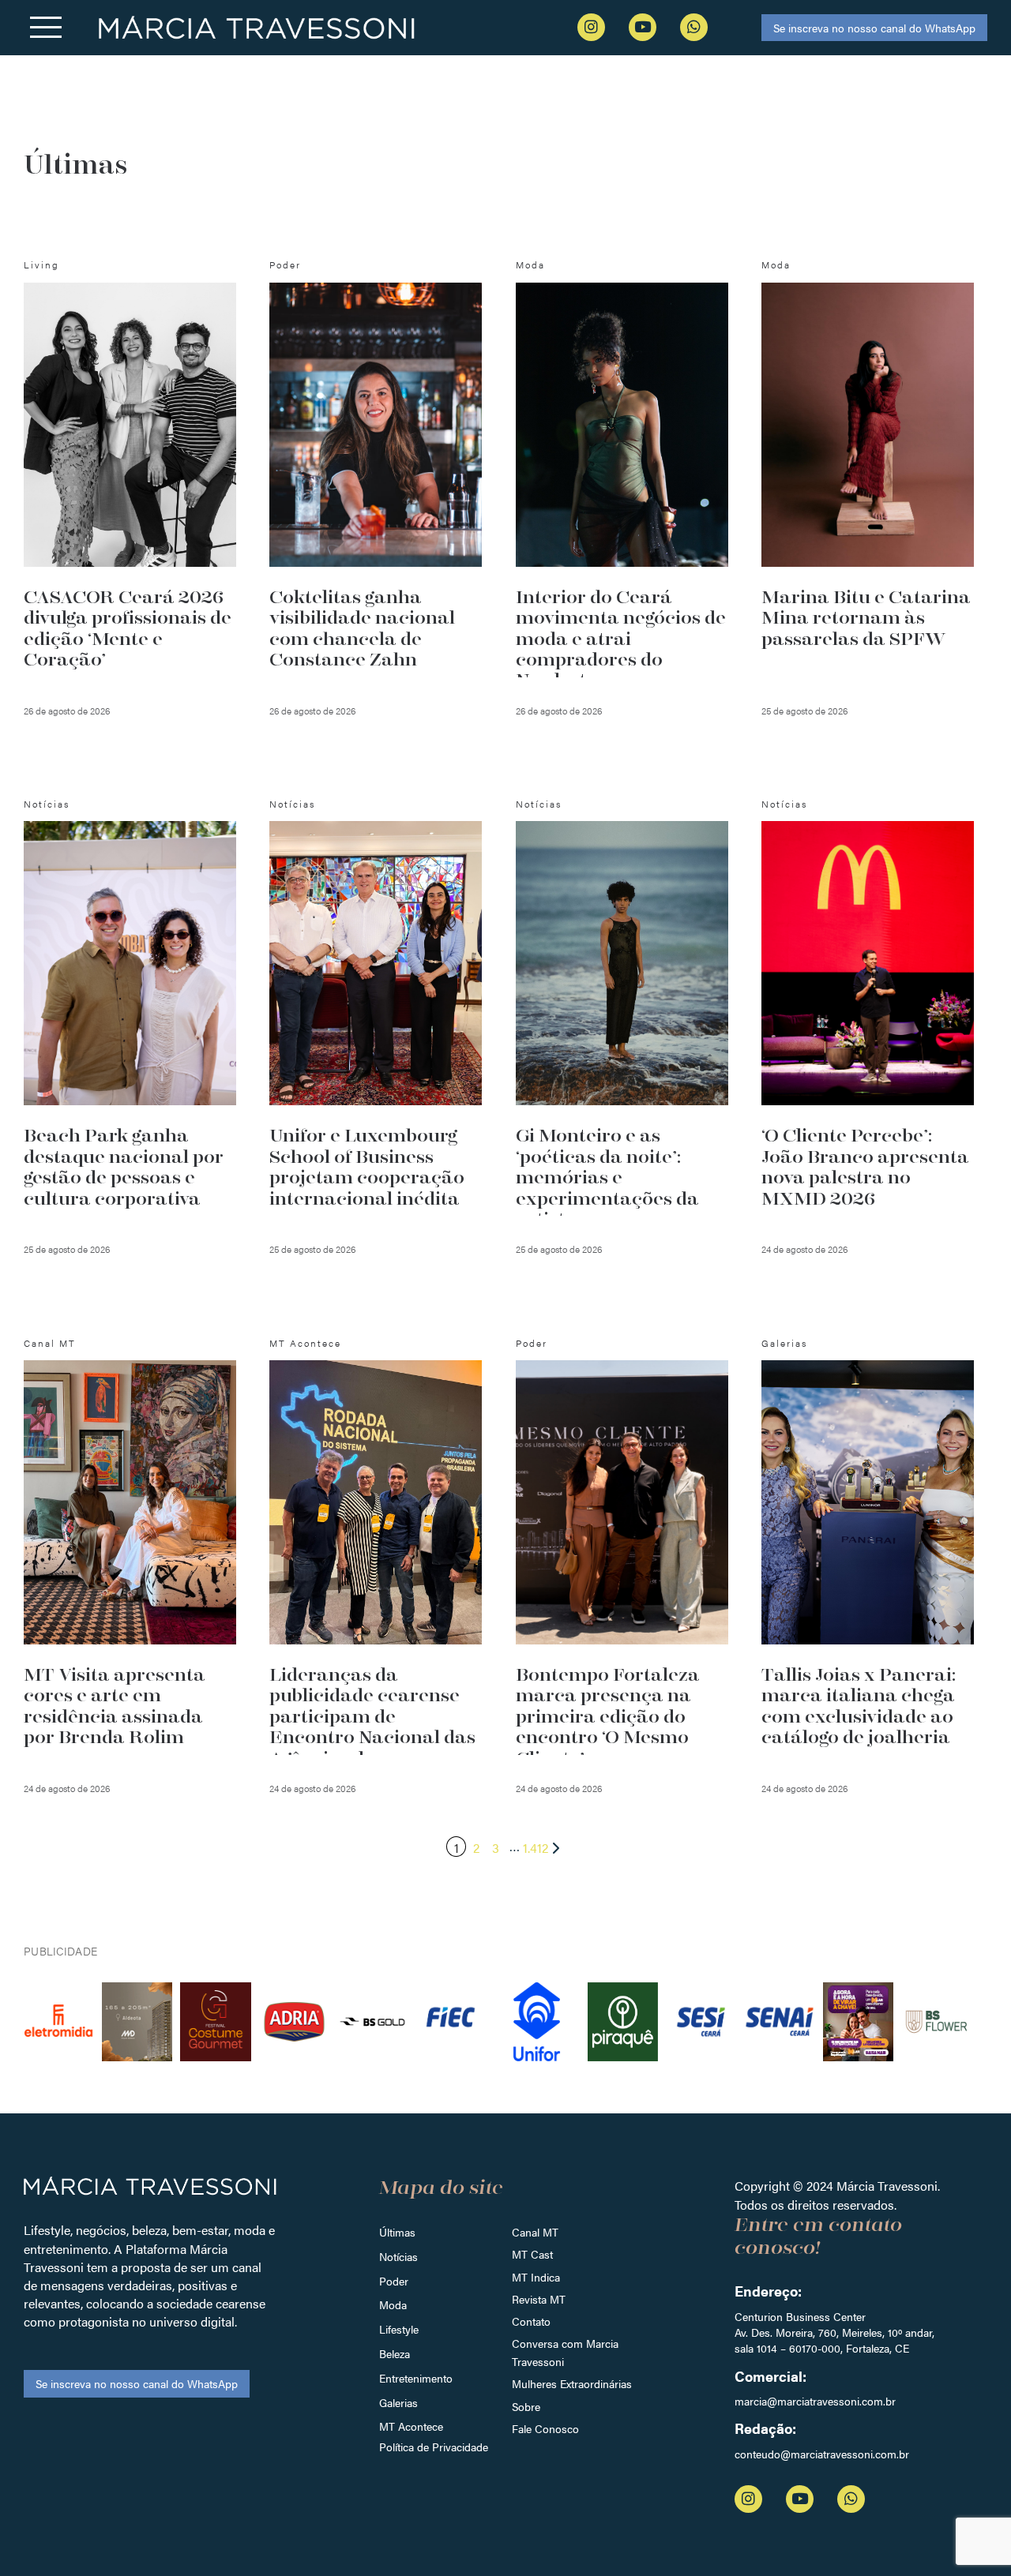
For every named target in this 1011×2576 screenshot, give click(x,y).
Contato (531, 2321)
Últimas (397, 2232)
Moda (393, 2304)
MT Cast (532, 2254)
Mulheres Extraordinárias (572, 2383)
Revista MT (539, 2299)
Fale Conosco (545, 2428)
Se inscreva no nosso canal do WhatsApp (874, 28)
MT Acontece (411, 2426)
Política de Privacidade (434, 2447)
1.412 (536, 1848)
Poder (394, 2281)
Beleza (395, 2353)
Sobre (526, 2406)
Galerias (398, 2402)
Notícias (398, 2256)
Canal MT (535, 2232)
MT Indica (536, 2277)
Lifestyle (399, 2329)
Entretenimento (416, 2378)
